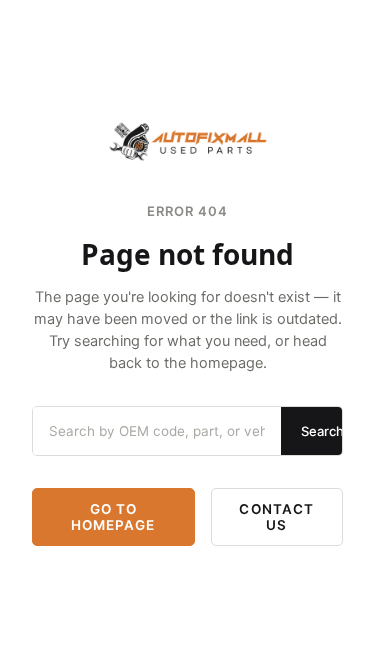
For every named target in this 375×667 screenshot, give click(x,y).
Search (322, 431)
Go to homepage (113, 517)
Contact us (276, 517)
